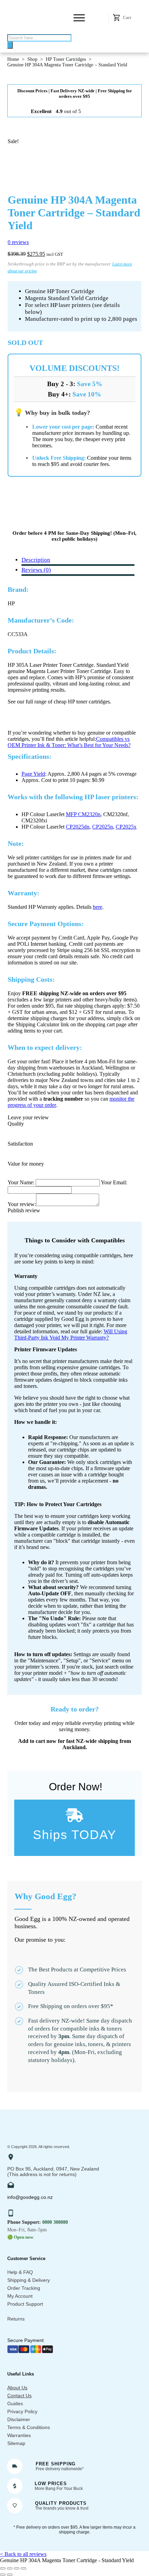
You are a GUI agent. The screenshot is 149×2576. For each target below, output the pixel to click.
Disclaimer (19, 2419)
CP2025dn (78, 827)
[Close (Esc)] (24, 2568)
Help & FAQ (20, 2272)
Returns (16, 2319)
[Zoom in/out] (3, 2568)
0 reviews (18, 242)
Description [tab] (36, 560)
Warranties (19, 2435)
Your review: (22, 1204)
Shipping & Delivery (29, 2280)
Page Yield (33, 774)
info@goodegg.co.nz (30, 2197)
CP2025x (126, 827)
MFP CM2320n (83, 814)
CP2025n (103, 827)
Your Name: (22, 1182)
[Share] (17, 2568)
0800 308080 (55, 2222)
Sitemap (16, 2443)
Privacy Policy (22, 2411)
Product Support (25, 2304)
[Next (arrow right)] (10, 2575)
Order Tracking (24, 2288)
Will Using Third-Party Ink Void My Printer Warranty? (71, 1334)
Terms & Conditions (29, 2427)
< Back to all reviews (23, 2554)
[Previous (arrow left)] (3, 2575)
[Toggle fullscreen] (10, 2568)
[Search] (10, 45)
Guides (15, 2404)
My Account (20, 2296)
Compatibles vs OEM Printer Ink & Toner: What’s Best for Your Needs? (69, 742)
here (98, 907)
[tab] (36, 570)
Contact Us (19, 2396)
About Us (17, 2388)
